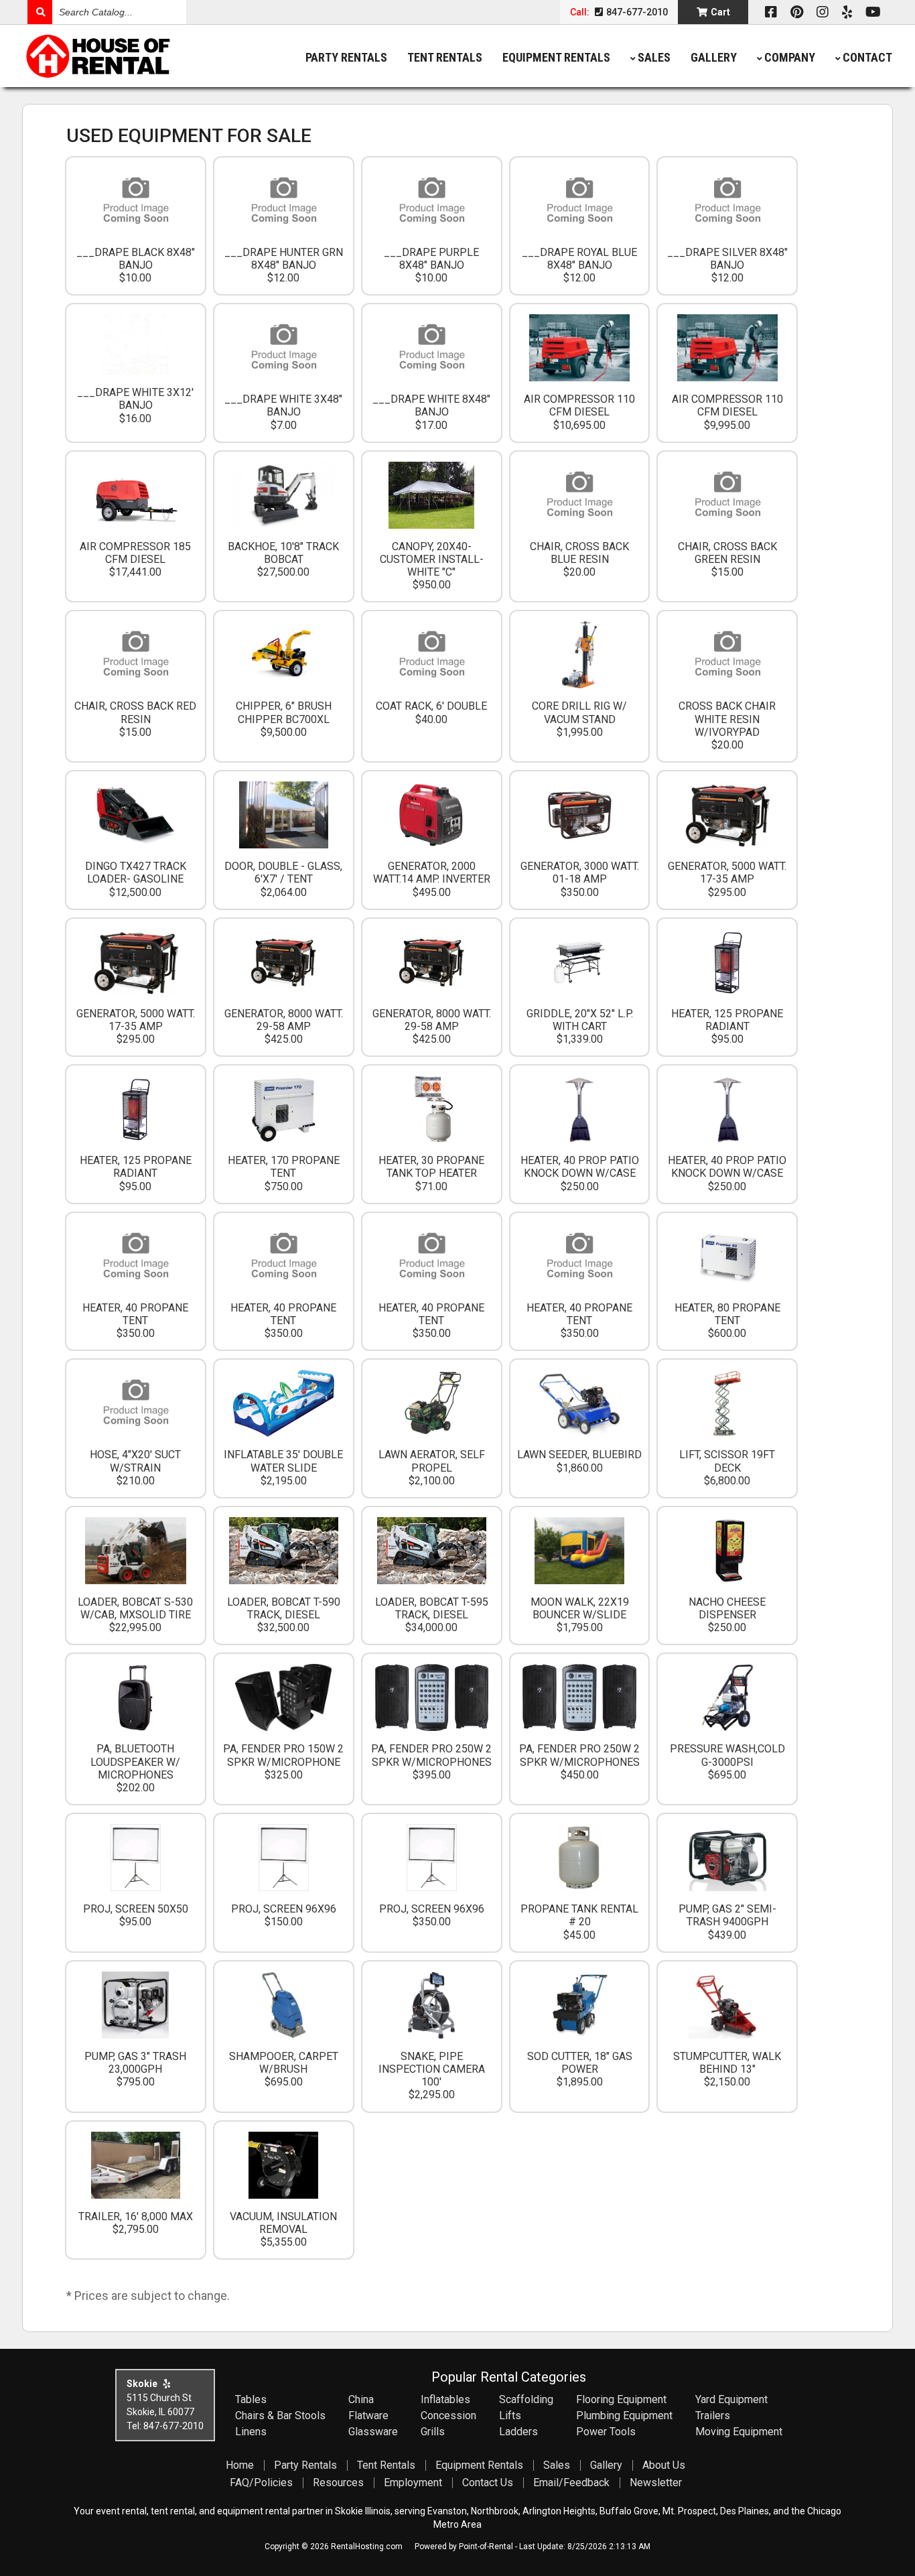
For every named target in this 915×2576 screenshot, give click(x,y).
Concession (448, 2416)
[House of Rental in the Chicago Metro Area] (131, 58)
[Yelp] (847, 12)
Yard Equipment (731, 2399)
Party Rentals (346, 57)
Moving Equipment (739, 2432)
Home (240, 2465)
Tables (251, 2399)
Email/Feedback (571, 2483)
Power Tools (606, 2432)
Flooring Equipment (621, 2399)
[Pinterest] (797, 12)
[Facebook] (771, 12)
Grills (433, 2432)
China (361, 2399)
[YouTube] (873, 12)
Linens (251, 2432)
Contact (867, 57)
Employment (413, 2483)
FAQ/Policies (261, 2483)
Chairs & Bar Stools (280, 2416)
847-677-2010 (636, 12)
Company (790, 57)
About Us (664, 2465)
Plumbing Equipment (624, 2416)
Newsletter (656, 2483)
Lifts (510, 2416)
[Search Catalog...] (40, 12)
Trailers (713, 2416)
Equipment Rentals (556, 57)
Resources (338, 2483)
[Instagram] (823, 12)
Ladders (518, 2432)
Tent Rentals (445, 57)
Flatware (368, 2416)
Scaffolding (526, 2399)
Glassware (373, 2432)
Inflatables (445, 2399)
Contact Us (488, 2483)
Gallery (714, 57)
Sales (654, 57)
